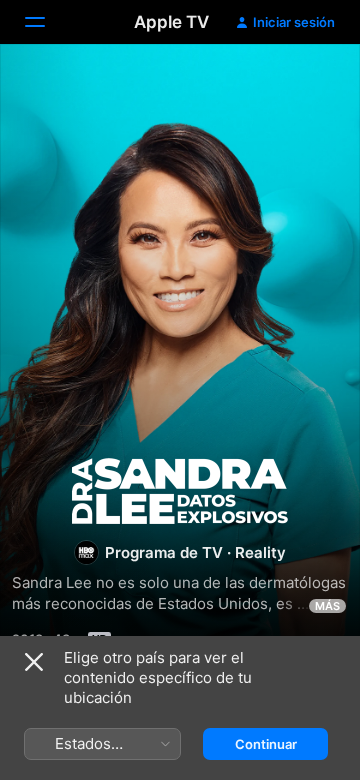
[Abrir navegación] (47, 22)
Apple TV (171, 22)
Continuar (266, 744)
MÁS (327, 606)
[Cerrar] (34, 662)
